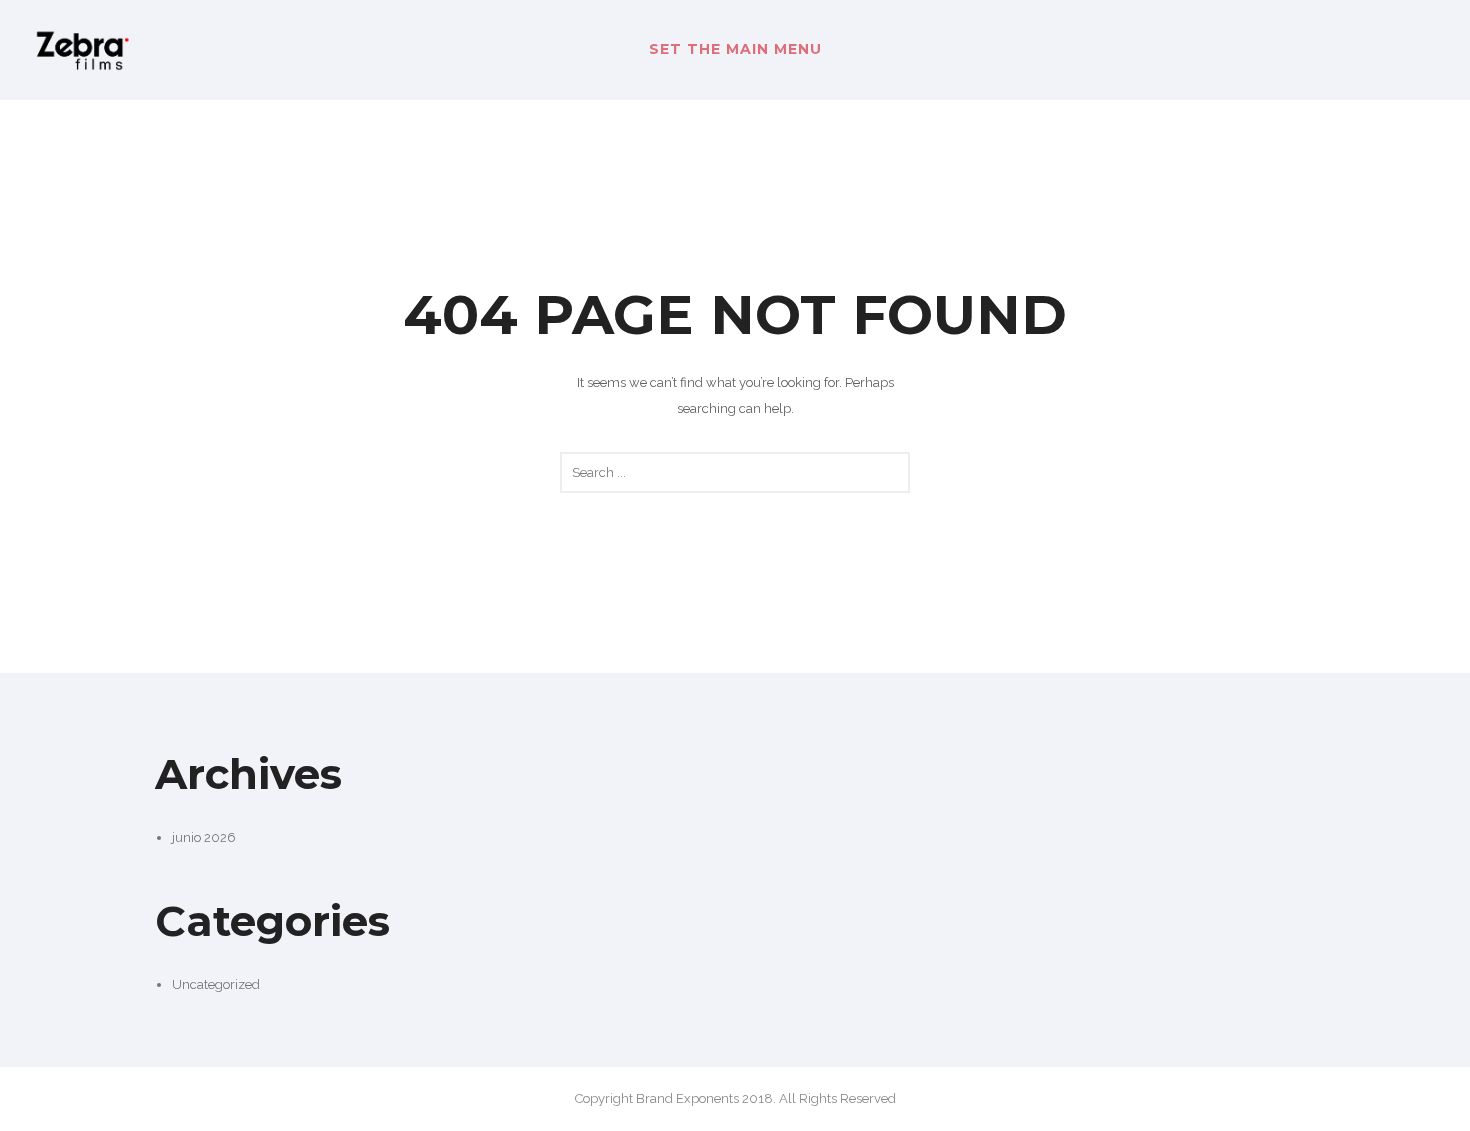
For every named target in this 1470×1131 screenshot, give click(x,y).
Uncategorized (216, 984)
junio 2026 (204, 837)
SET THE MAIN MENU (735, 49)
